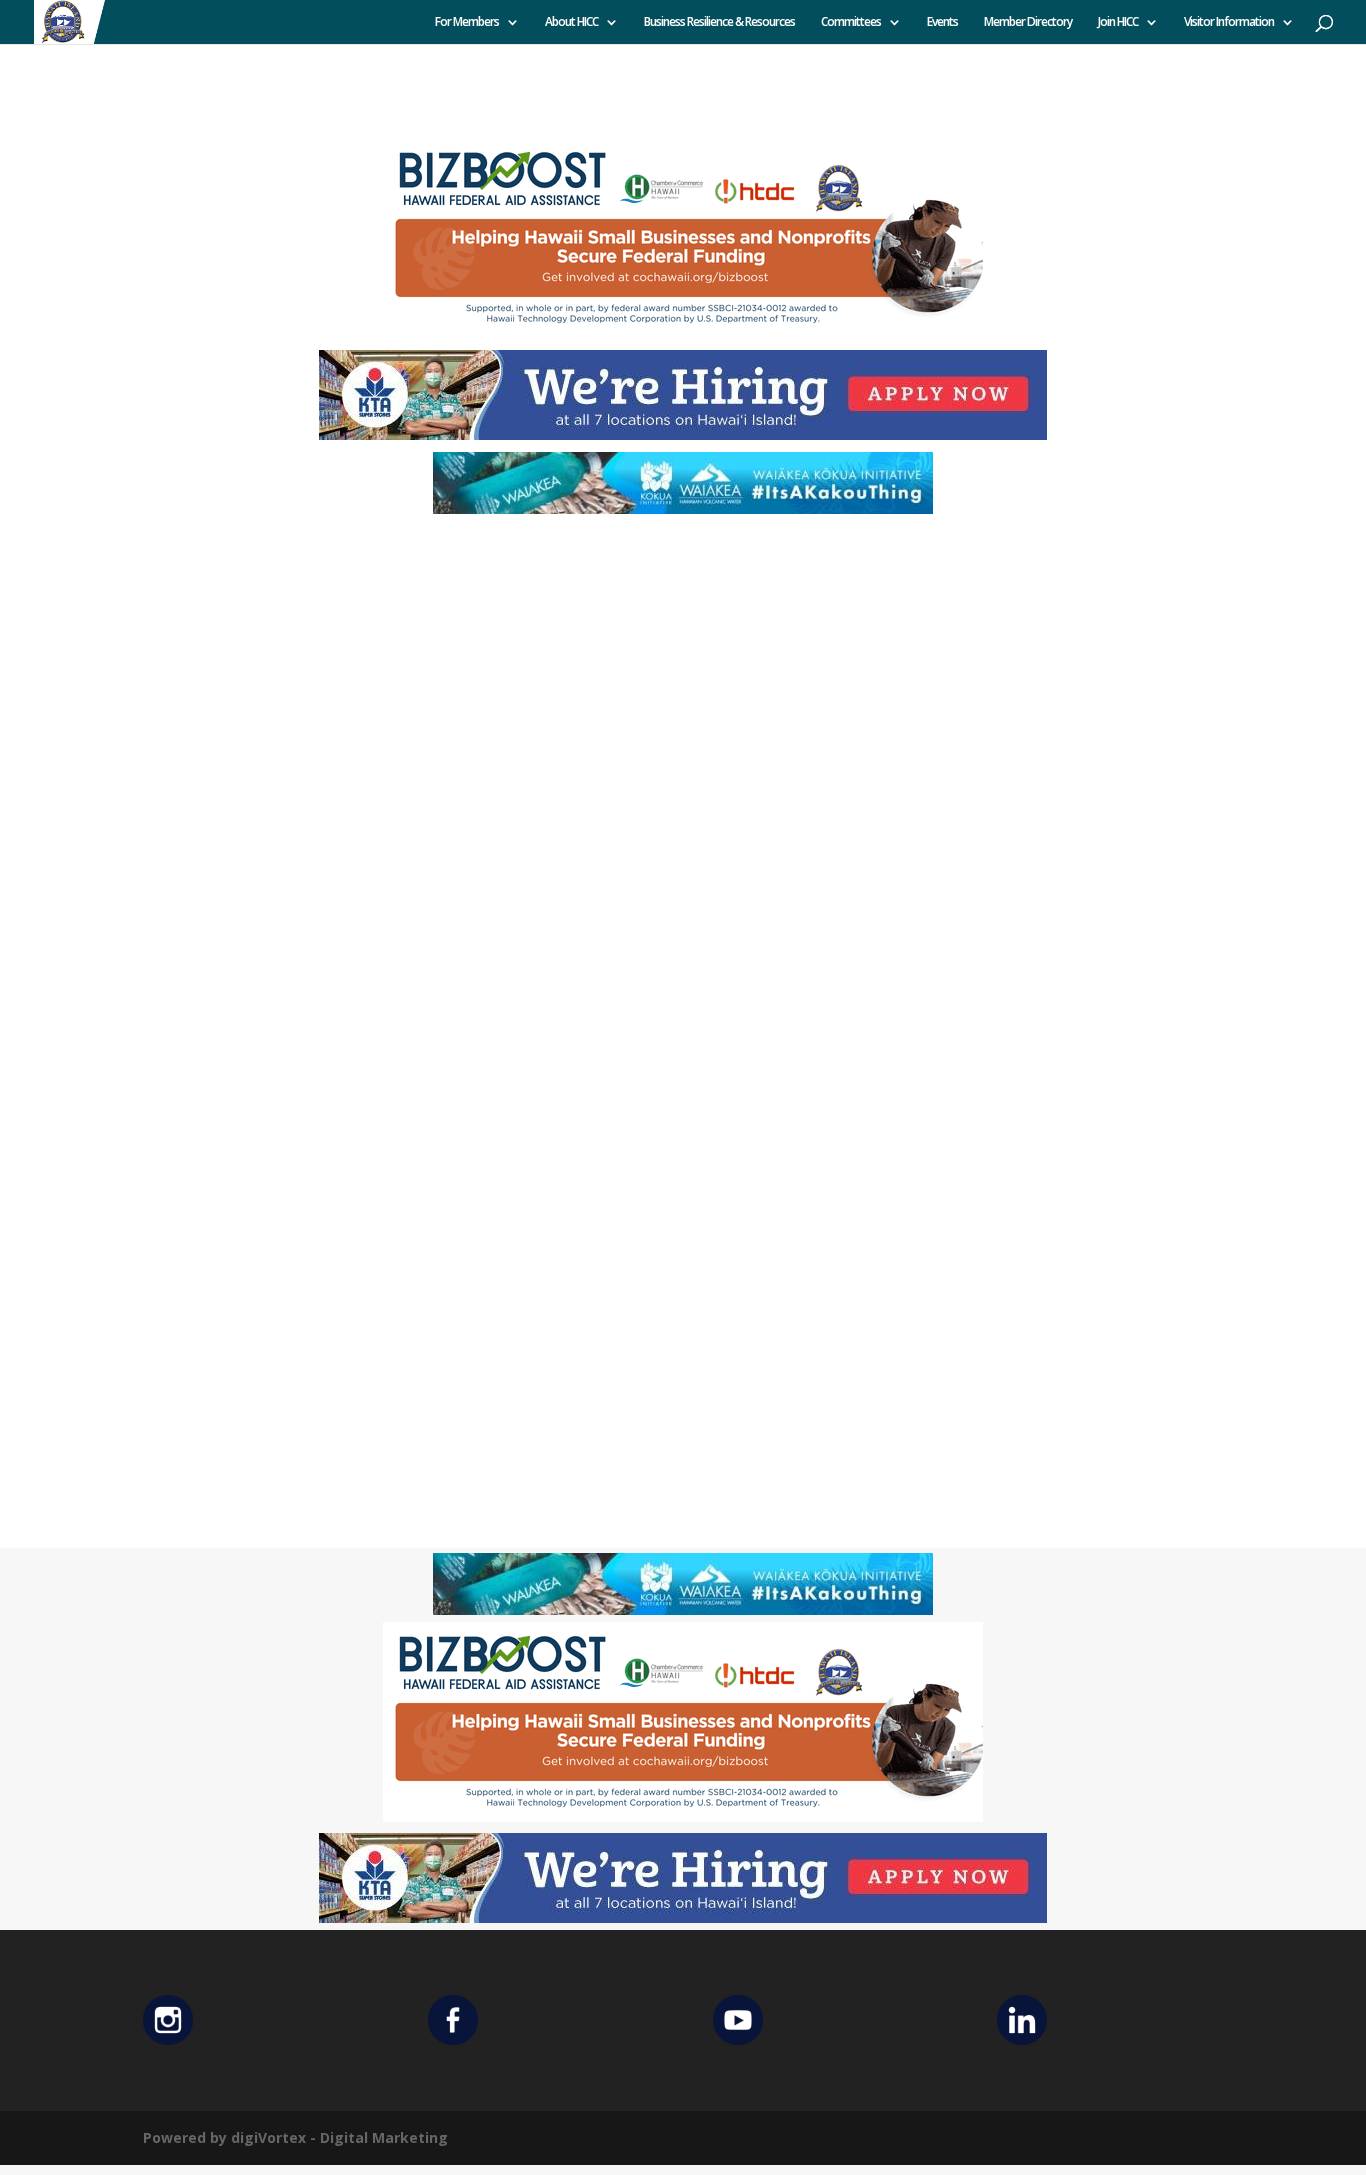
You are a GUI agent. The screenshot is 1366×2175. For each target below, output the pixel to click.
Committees (851, 22)
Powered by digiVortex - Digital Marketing (295, 2137)
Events (942, 22)
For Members (467, 22)
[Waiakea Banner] (683, 508)
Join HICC (1118, 22)
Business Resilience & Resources (719, 22)
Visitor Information (1229, 22)
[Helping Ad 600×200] (683, 332)
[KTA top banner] (683, 434)
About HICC (571, 22)
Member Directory (1028, 22)
